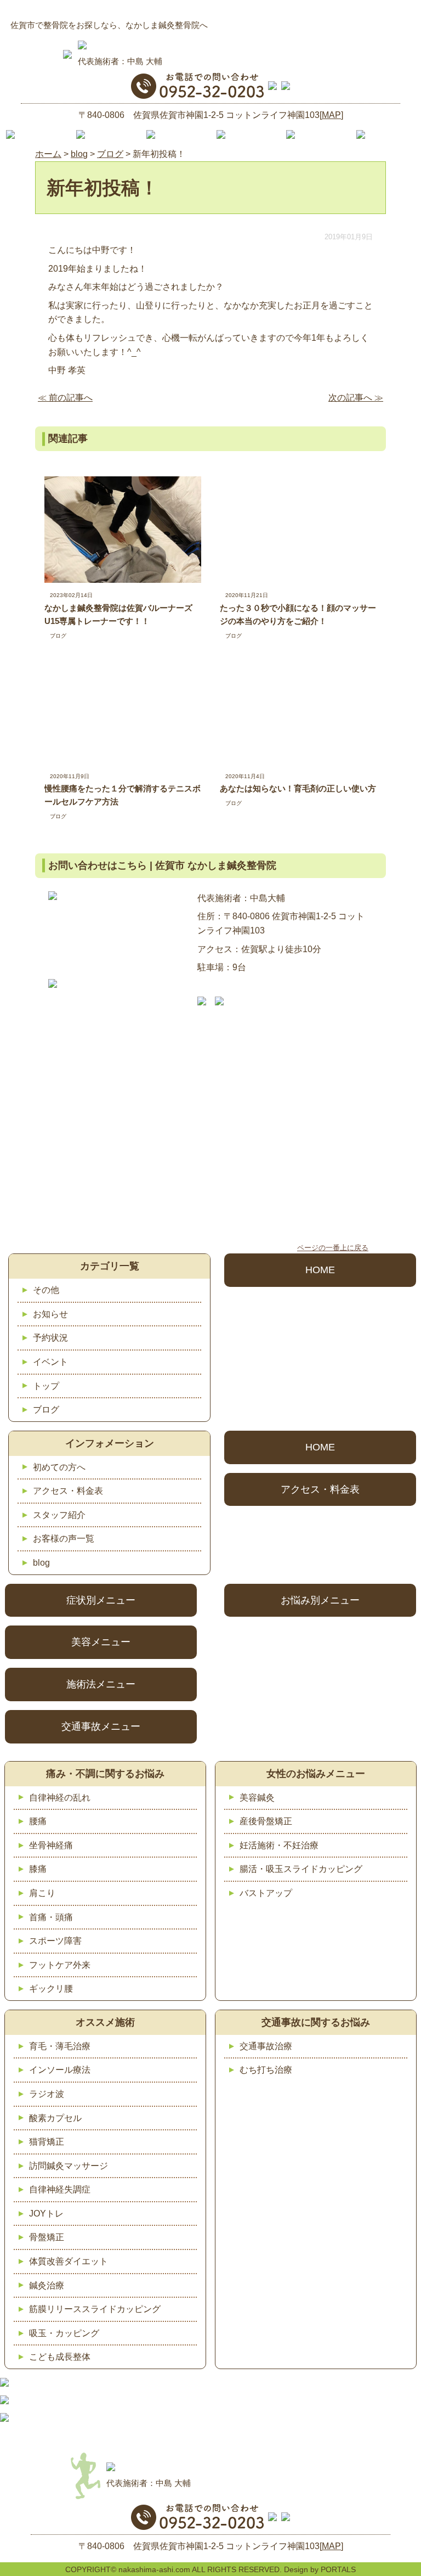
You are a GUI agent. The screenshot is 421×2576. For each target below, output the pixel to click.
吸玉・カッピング (64, 2333)
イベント (50, 1362)
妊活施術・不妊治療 (279, 1845)
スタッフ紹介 (59, 1515)
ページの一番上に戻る (333, 1248)
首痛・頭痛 (51, 1917)
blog (41, 1563)
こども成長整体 (60, 2357)
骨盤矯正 (47, 2237)
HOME (320, 1270)
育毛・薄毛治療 (60, 2046)
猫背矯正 (47, 2142)
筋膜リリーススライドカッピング (95, 2309)
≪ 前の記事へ (65, 398)
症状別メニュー (101, 1600)
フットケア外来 (60, 1965)
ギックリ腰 (51, 1989)
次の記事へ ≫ (356, 398)
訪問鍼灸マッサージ (69, 2166)
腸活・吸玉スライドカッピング (301, 1869)
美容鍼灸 (257, 1798)
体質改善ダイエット (69, 2261)
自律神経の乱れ (60, 1798)
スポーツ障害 (55, 1941)
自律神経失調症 (60, 2189)
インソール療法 (60, 2070)
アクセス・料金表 (68, 1491)
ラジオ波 (47, 2094)
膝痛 (38, 1869)
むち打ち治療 (266, 2070)
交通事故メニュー (101, 1726)
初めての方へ (59, 1467)
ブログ (58, 636)
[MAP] (331, 115)
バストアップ (266, 1893)
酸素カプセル (55, 2118)
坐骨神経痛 (51, 1845)
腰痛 (38, 1821)
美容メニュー (101, 1642)
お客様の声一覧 (64, 1539)
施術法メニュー (101, 1684)
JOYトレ (46, 2214)
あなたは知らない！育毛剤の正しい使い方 (298, 788)
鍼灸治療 (47, 2285)
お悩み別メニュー (320, 1600)
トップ (46, 1386)
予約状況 (50, 1338)
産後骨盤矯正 (266, 1821)
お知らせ (50, 1314)
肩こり (42, 1893)
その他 (46, 1290)
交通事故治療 (266, 2046)
